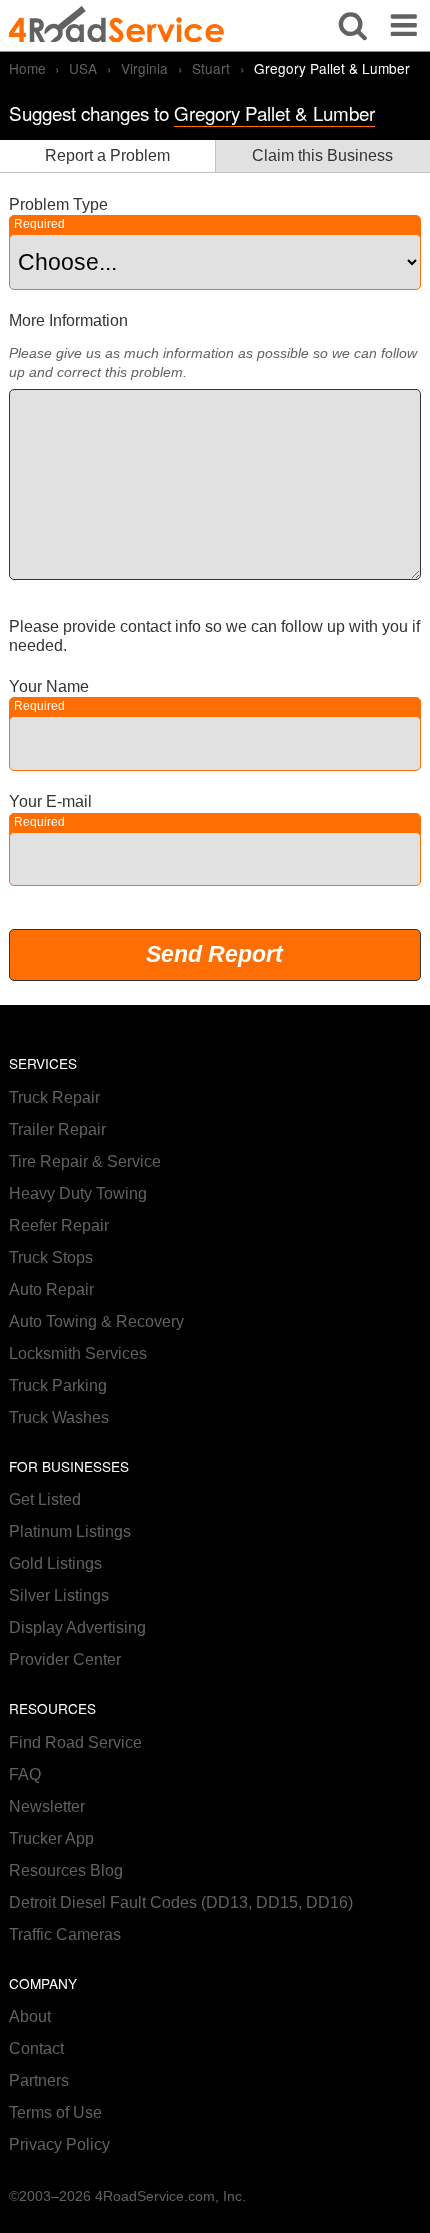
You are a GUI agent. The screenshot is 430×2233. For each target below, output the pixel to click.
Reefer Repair (59, 1225)
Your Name (49, 686)
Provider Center (65, 1659)
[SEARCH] (353, 25)
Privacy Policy (59, 2144)
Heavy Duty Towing (78, 1193)
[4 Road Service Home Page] (116, 25)
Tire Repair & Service (85, 1161)
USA (83, 68)
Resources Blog (66, 1870)
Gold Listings (55, 1563)
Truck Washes (59, 1417)
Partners (39, 2080)
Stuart (211, 68)
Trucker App (51, 1838)
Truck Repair (54, 1097)
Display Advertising (77, 1627)
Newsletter (47, 1806)
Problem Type (58, 204)
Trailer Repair (57, 1129)
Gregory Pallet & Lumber (274, 112)
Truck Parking (58, 1385)
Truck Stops (51, 1257)
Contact (36, 2048)
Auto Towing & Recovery (96, 1321)
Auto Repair (51, 1289)
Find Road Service (75, 1742)
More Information (68, 320)
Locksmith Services (78, 1353)
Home (27, 68)
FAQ (25, 1774)
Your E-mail (50, 801)
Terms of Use (55, 2112)
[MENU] (404, 25)
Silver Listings (59, 1595)
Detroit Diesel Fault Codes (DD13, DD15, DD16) (181, 1902)
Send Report (214, 954)
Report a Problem (107, 155)
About (30, 2016)
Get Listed (45, 1499)
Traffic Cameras (65, 1934)
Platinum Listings (70, 1531)
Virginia (144, 68)
